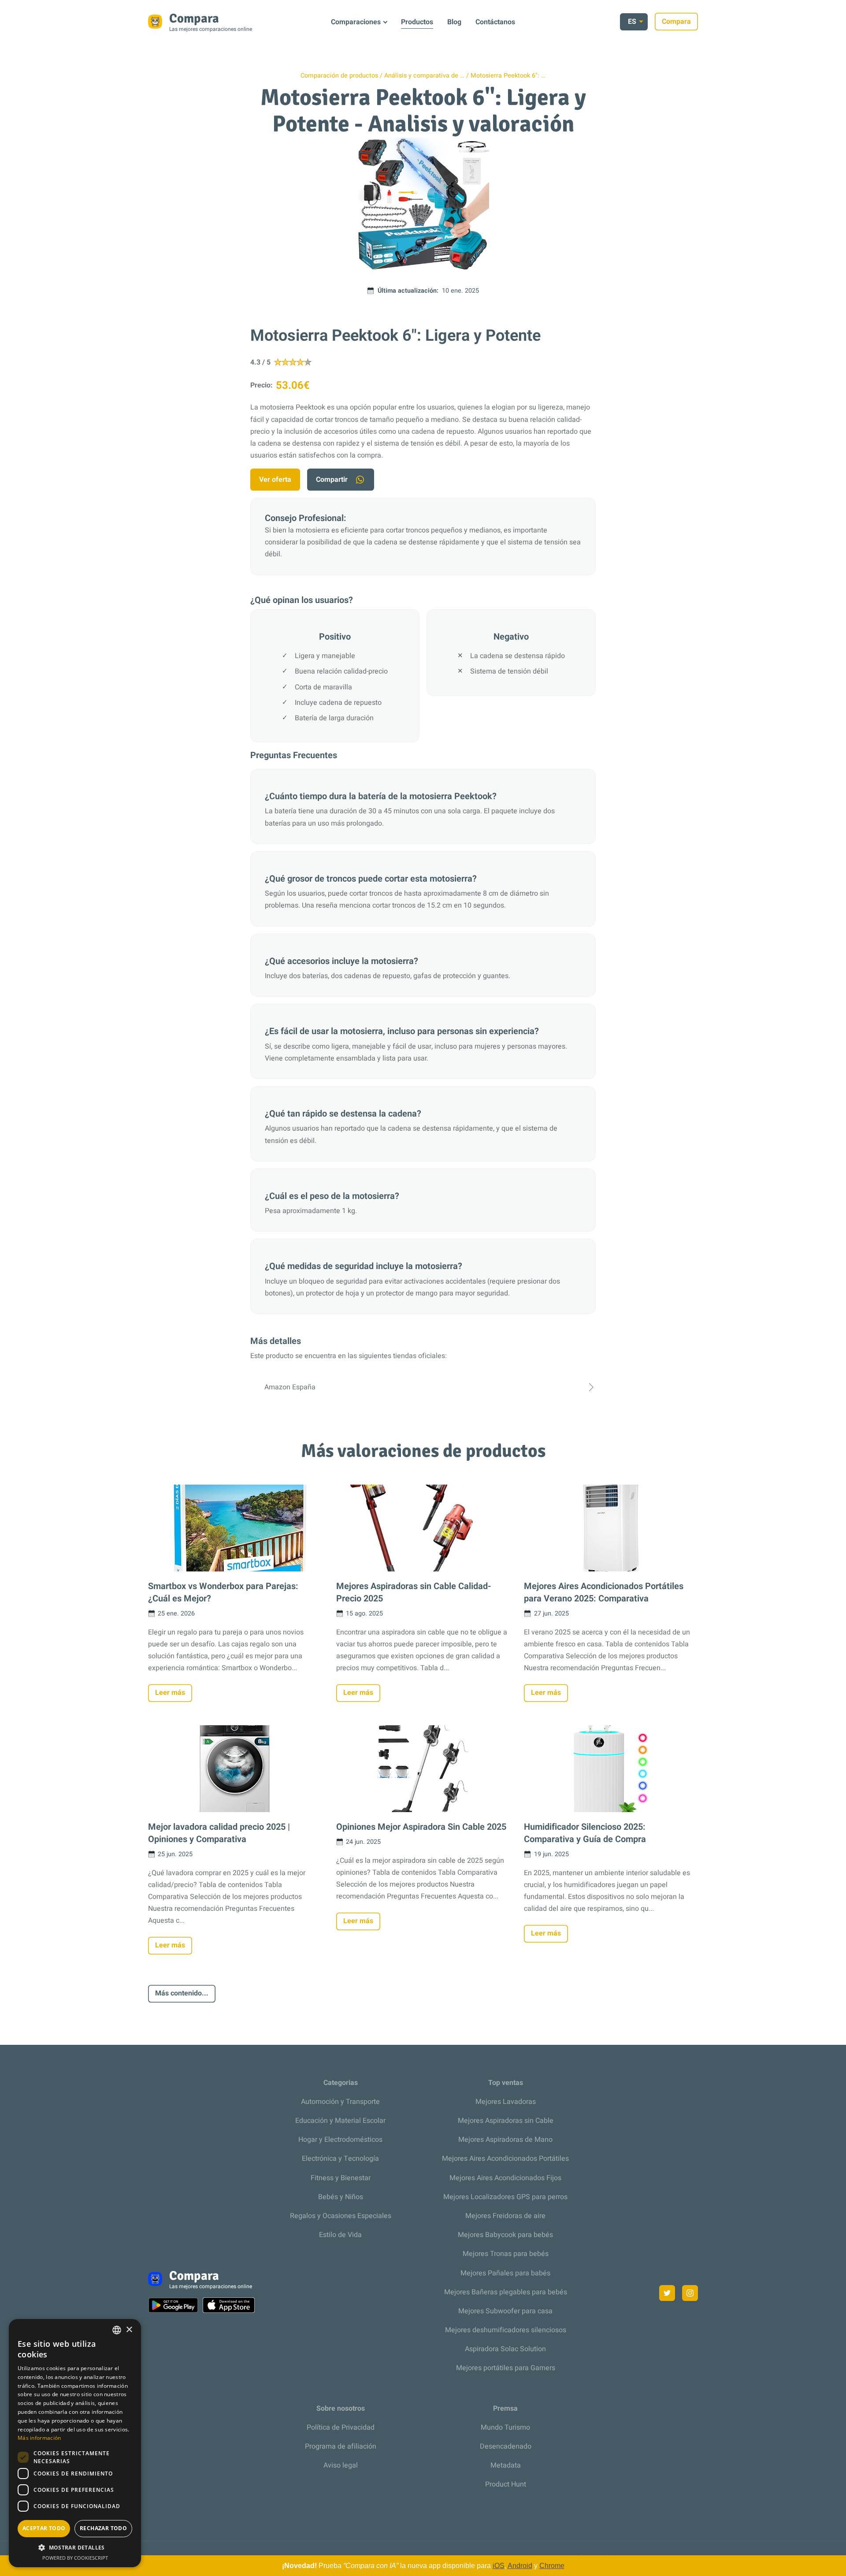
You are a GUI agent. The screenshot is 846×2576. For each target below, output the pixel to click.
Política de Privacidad (341, 2427)
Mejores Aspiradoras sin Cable (506, 2121)
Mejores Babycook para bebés (505, 2235)
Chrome (552, 2566)
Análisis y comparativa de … (424, 76)
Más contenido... (182, 1993)
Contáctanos (495, 22)
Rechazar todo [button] (103, 2528)
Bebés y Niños (341, 2197)
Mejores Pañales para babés (505, 2273)
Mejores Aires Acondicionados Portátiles (505, 2159)
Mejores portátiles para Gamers (506, 2368)
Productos (417, 22)
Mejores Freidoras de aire (505, 2216)
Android (520, 2566)
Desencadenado (506, 2446)
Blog (454, 22)
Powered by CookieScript (75, 2558)
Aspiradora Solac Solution (505, 2349)
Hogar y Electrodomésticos (340, 2140)
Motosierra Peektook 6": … (508, 76)
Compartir (332, 480)
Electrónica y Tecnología (340, 2159)
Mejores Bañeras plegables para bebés (506, 2292)
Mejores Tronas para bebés (506, 2254)
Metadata (506, 2465)
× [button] (129, 2330)
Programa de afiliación (341, 2446)
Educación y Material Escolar (340, 2121)
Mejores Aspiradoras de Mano (505, 2140)
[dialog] (75, 2443)
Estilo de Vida (340, 2235)
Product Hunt (506, 2484)
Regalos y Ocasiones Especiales (341, 2216)
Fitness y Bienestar (341, 2178)
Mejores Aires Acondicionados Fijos (505, 2178)
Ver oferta (275, 480)
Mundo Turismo (505, 2427)
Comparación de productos (339, 76)
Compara (676, 22)
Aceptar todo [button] (44, 2528)
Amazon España (290, 1387)
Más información (39, 2438)
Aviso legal (341, 2465)
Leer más (170, 1693)
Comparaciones (356, 22)
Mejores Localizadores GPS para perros (505, 2197)
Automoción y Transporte (340, 2102)
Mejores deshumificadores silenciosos (506, 2330)
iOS (499, 2566)
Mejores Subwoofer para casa (505, 2311)
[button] (75, 2548)
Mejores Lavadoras (506, 2102)
